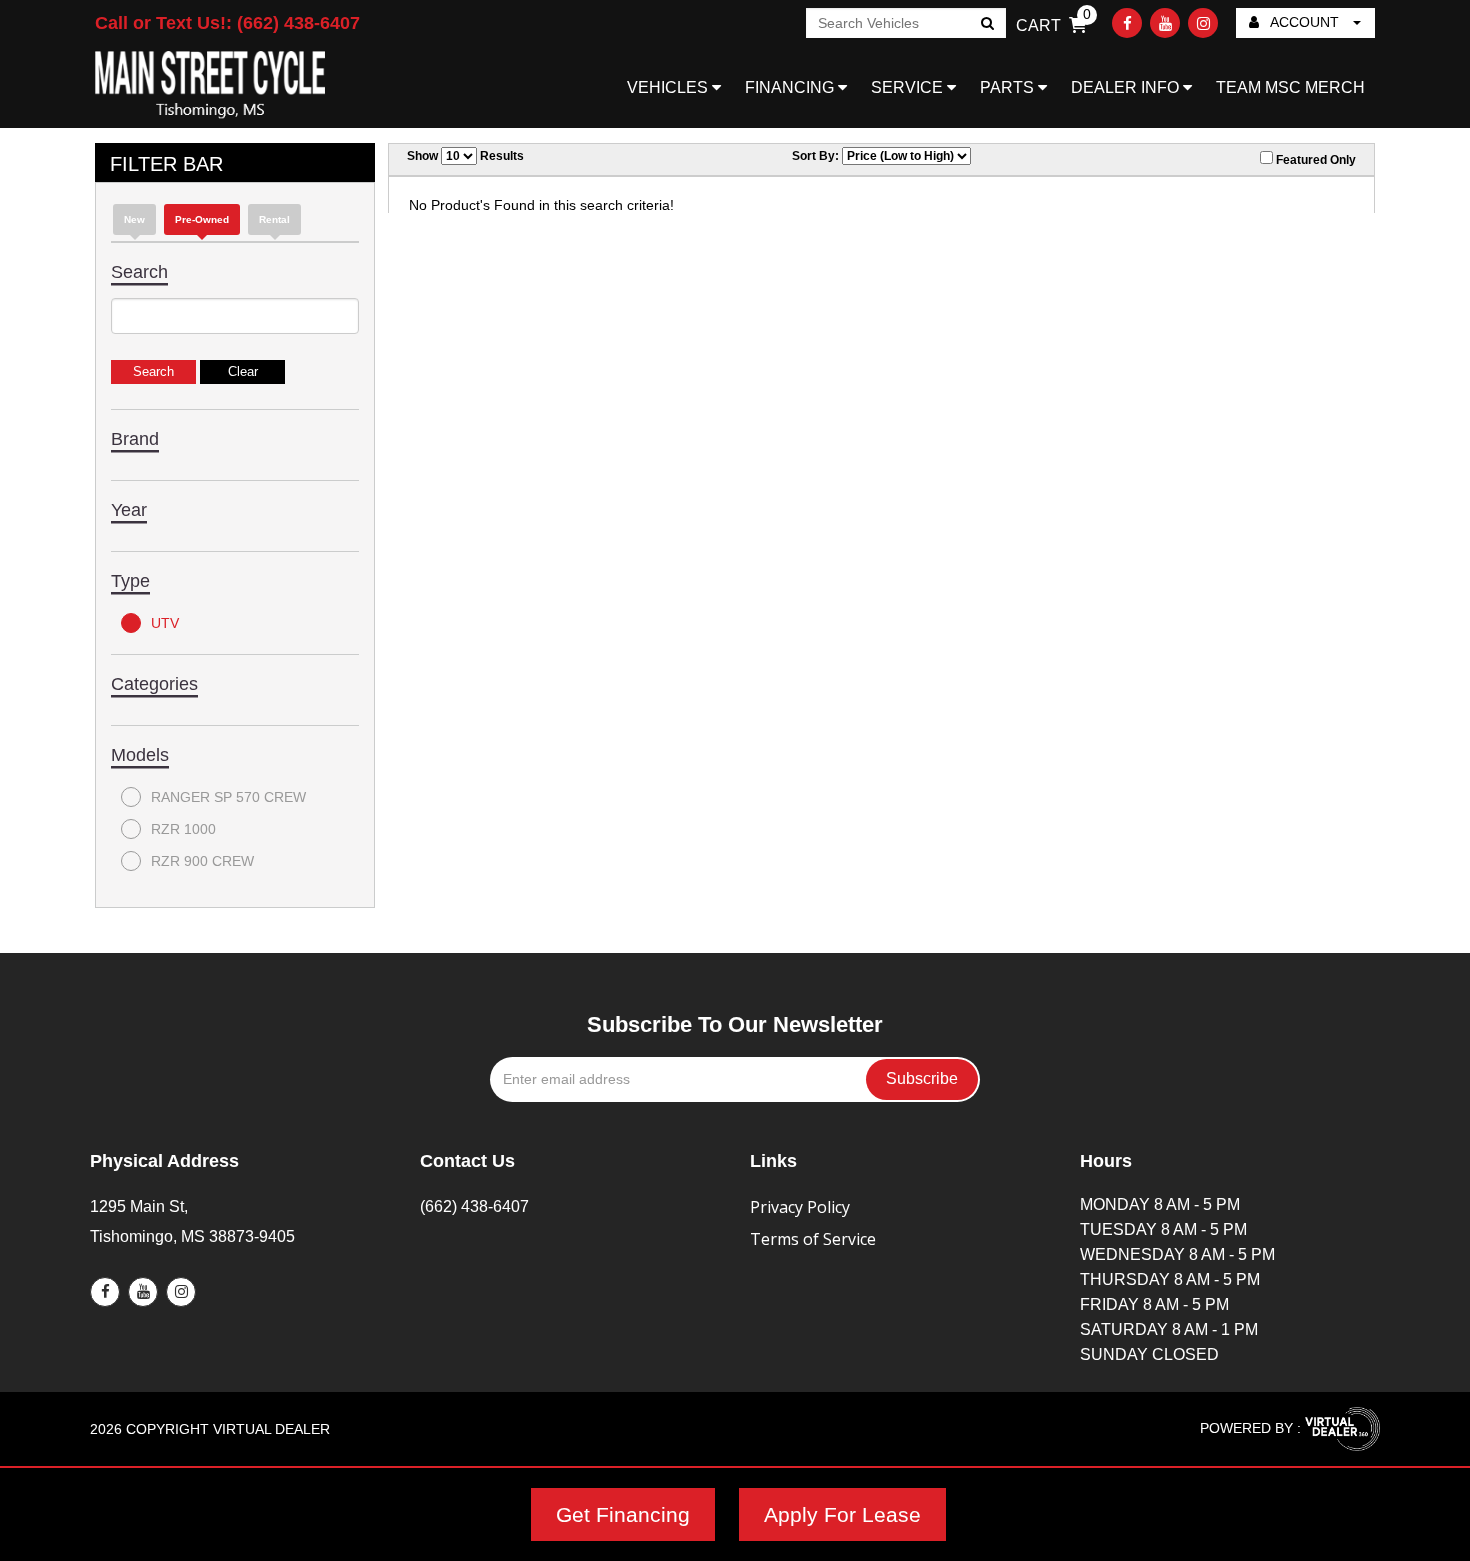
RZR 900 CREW (202, 861)
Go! (986, 25)
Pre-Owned (202, 219)
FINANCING (791, 87)
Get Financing (623, 1514)
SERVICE (909, 87)
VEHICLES (669, 87)
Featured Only (1314, 160)
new (134, 219)
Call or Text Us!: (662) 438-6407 (227, 23)
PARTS (1009, 87)
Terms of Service (813, 1239)
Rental (274, 219)
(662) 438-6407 (474, 1206)
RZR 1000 (183, 829)
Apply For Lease (842, 1514)
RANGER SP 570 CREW (228, 797)
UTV (165, 623)
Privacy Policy (800, 1207)
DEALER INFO (1127, 87)
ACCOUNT (1305, 22)
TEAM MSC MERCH (1290, 87)
